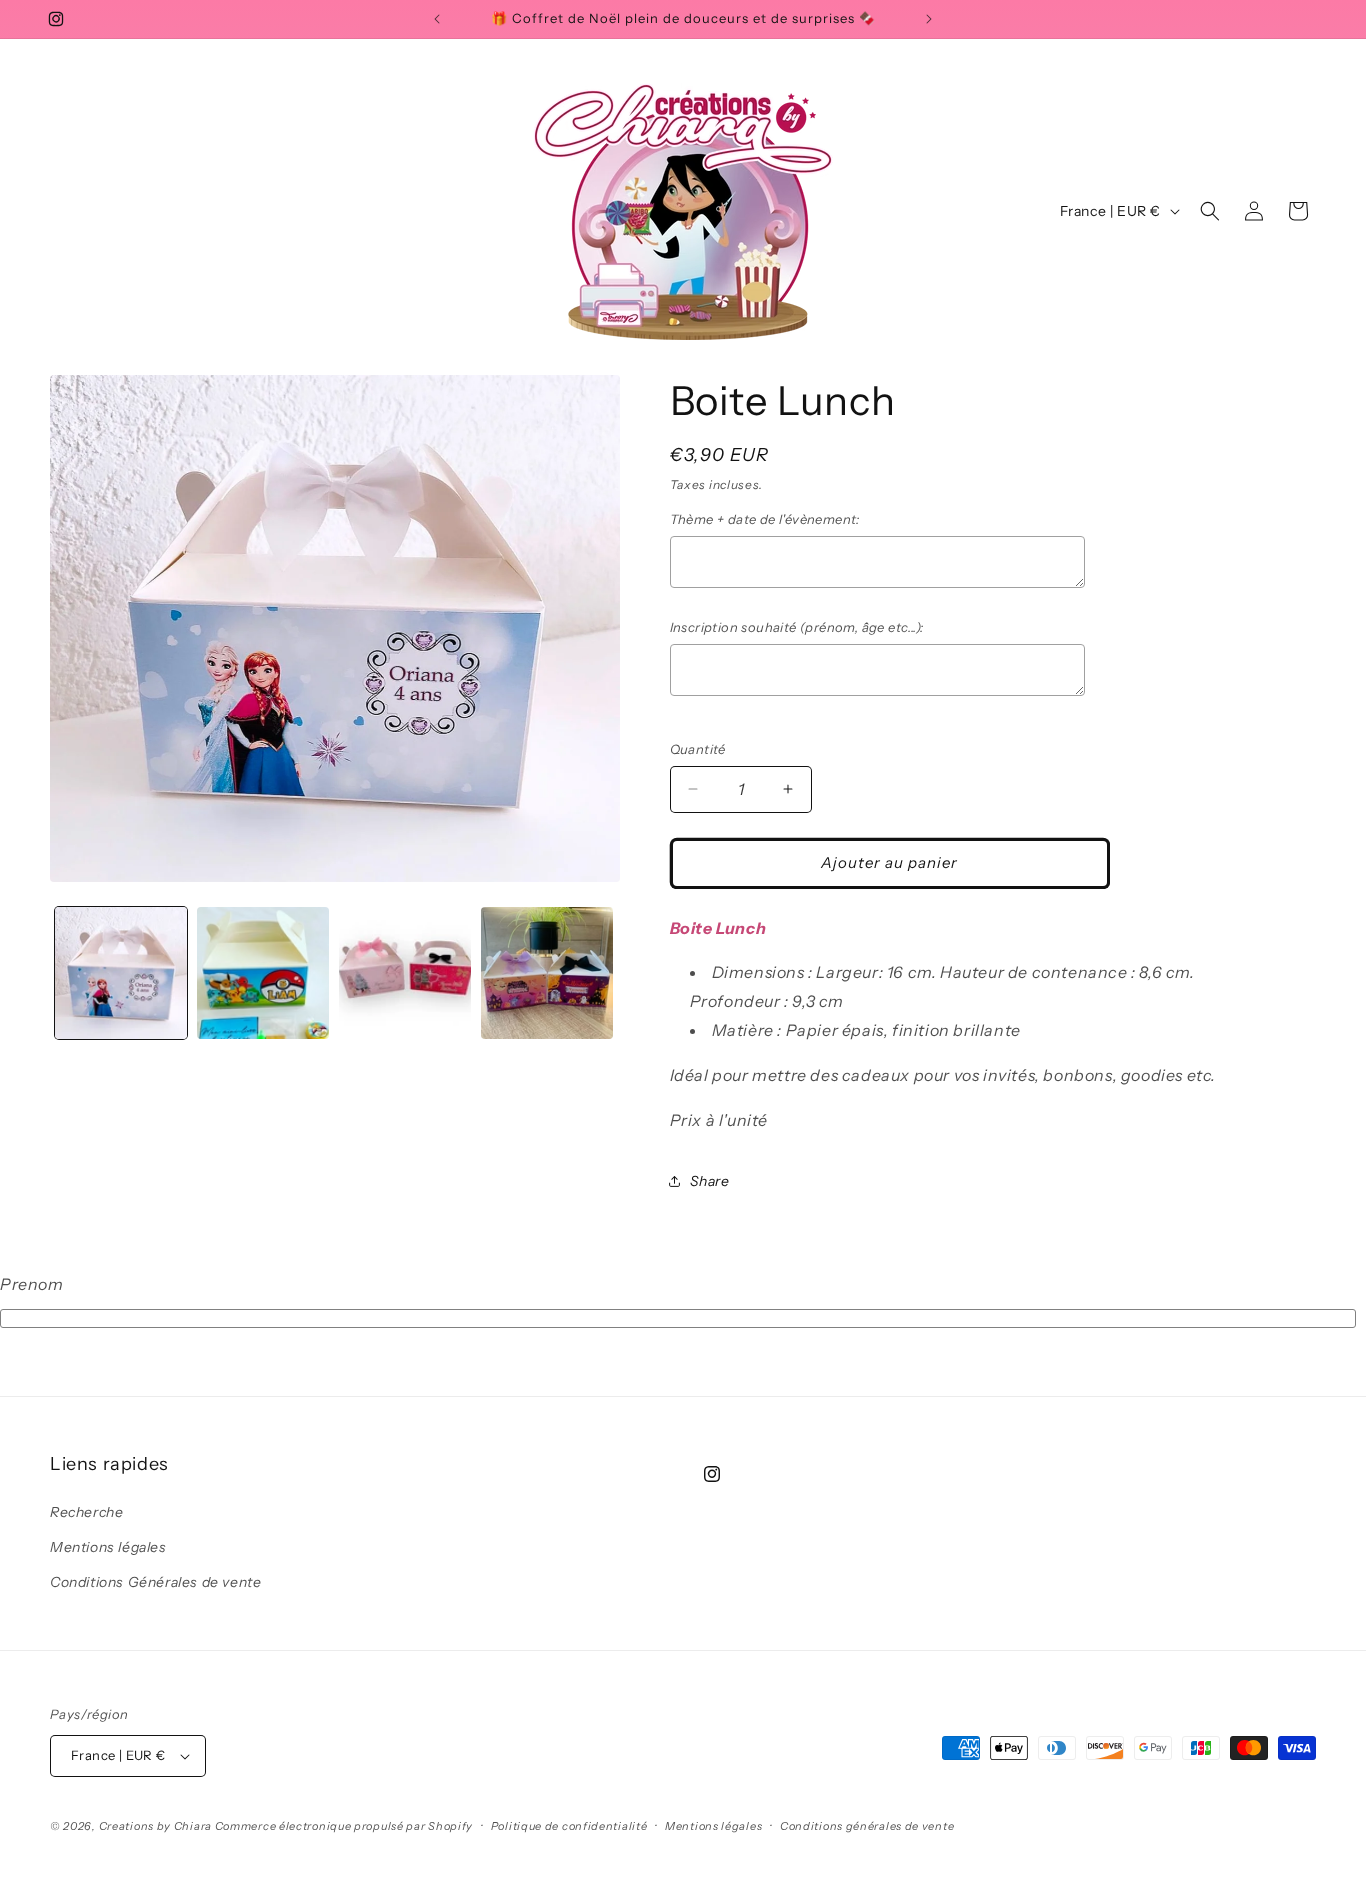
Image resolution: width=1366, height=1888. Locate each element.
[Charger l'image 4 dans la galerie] (547, 973)
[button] (1210, 211)
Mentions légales (108, 1547)
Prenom (32, 1284)
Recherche (86, 1512)
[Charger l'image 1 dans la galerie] (121, 973)
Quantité (698, 749)
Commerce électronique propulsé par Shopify (344, 1826)
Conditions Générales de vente (155, 1582)
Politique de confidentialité (569, 1826)
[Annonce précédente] (437, 19)
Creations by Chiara (155, 1826)
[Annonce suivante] (929, 19)
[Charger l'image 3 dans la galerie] (405, 973)
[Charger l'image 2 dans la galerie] (263, 973)
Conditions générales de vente (867, 1826)
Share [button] (710, 1181)
